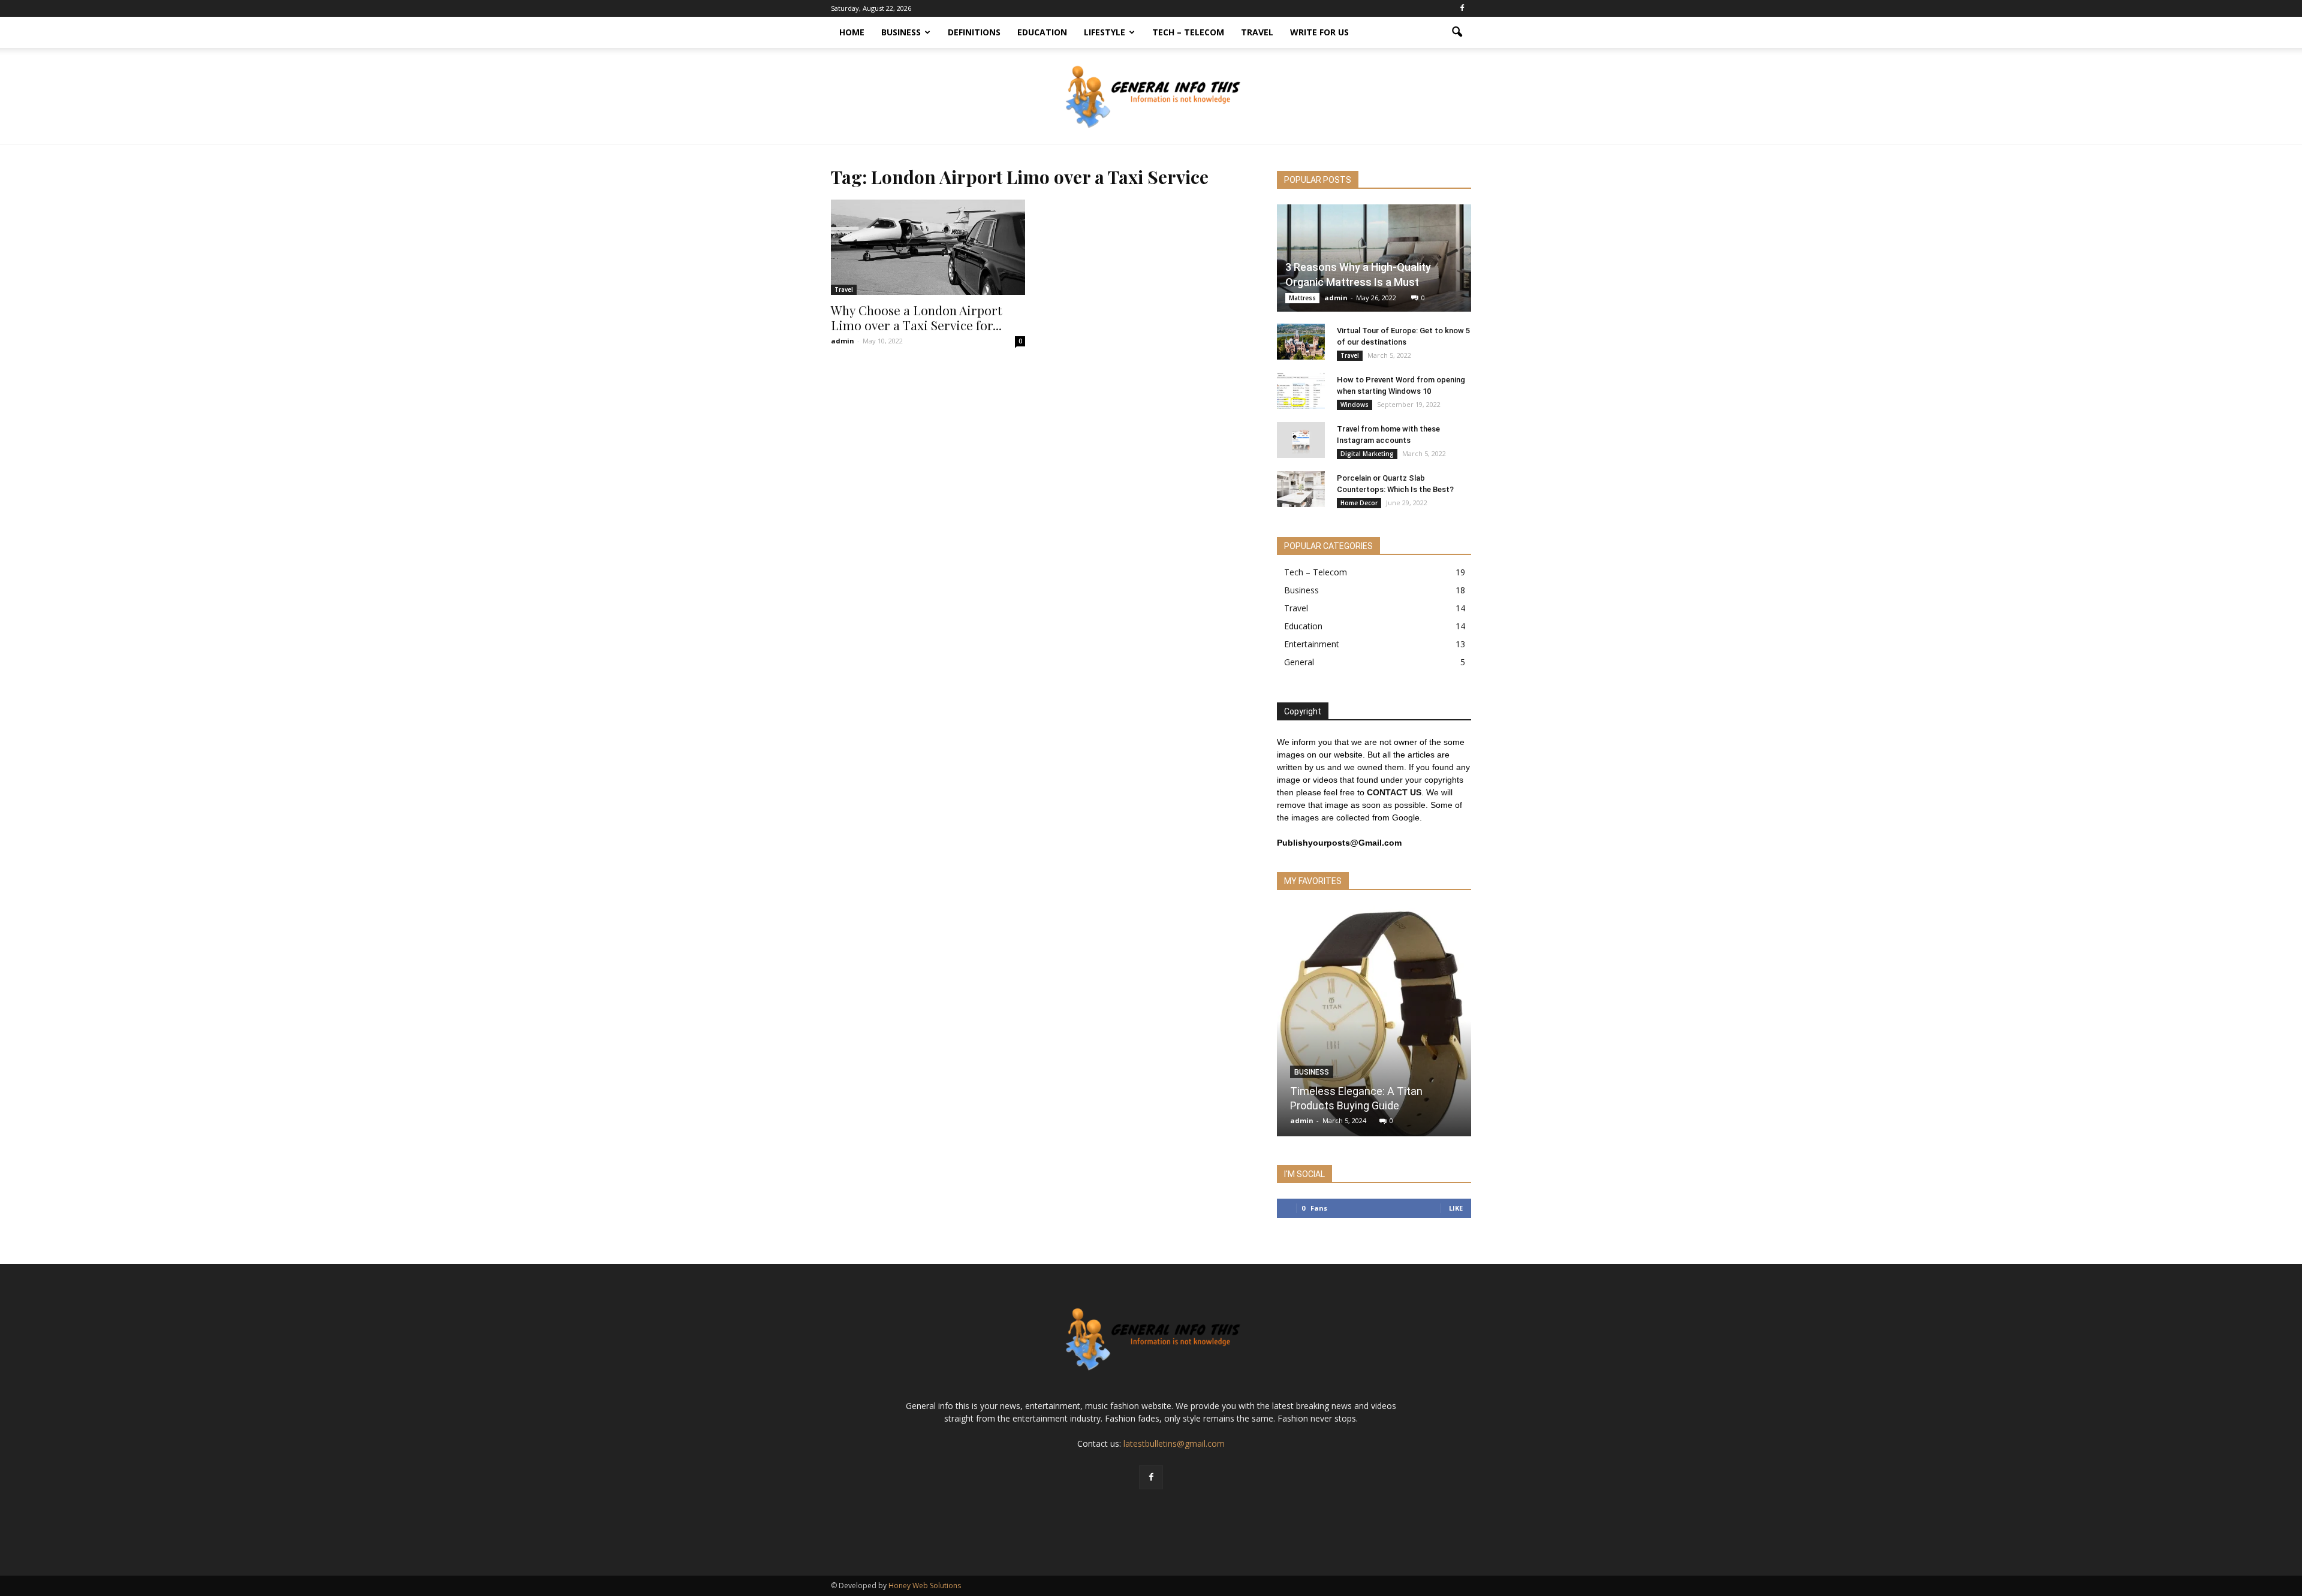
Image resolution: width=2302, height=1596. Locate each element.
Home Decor (1359, 503)
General (1299, 662)
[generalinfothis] (1151, 96)
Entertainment (1312, 644)
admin (843, 341)
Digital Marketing (1367, 454)
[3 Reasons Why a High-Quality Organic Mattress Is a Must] (1374, 258)
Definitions (974, 32)
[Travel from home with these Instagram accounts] (1301, 440)
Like (1456, 1208)
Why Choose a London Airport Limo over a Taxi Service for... (916, 317)
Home (852, 32)
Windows (1355, 405)
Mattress (1302, 298)
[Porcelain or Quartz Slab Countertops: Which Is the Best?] (1301, 489)
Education (1042, 32)
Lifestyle (1105, 32)
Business (901, 32)
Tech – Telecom (1188, 32)
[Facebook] (1462, 8)
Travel (1257, 32)
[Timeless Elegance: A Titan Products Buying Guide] (1374, 1025)
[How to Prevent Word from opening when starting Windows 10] (1301, 391)
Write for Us (1319, 32)
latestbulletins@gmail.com (1174, 1443)
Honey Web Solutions (925, 1586)
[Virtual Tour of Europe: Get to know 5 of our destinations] (1301, 342)
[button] (1457, 32)
